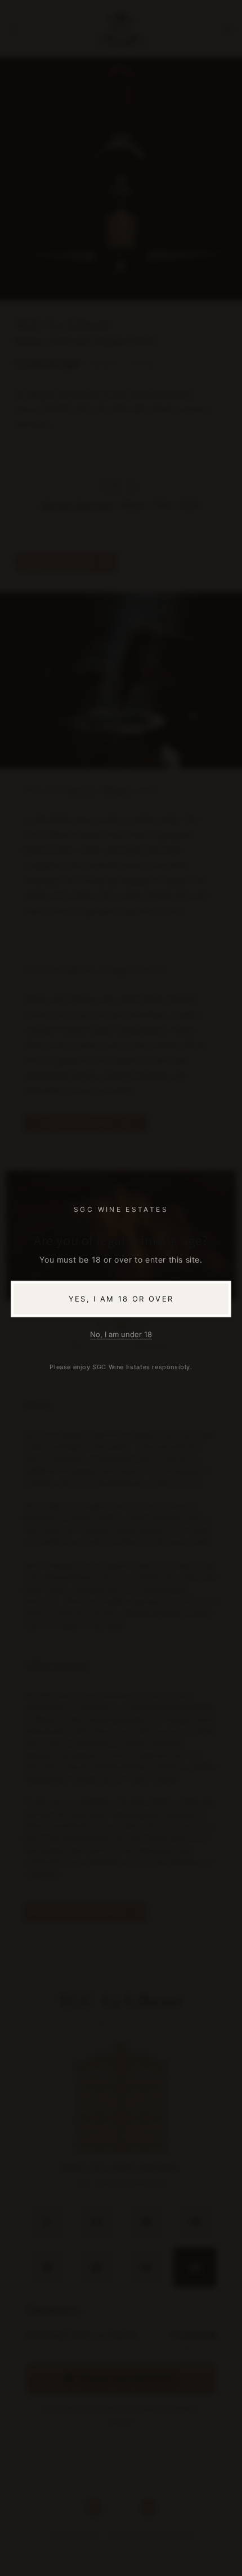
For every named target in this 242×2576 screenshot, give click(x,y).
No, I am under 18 (121, 1334)
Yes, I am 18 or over (121, 1299)
